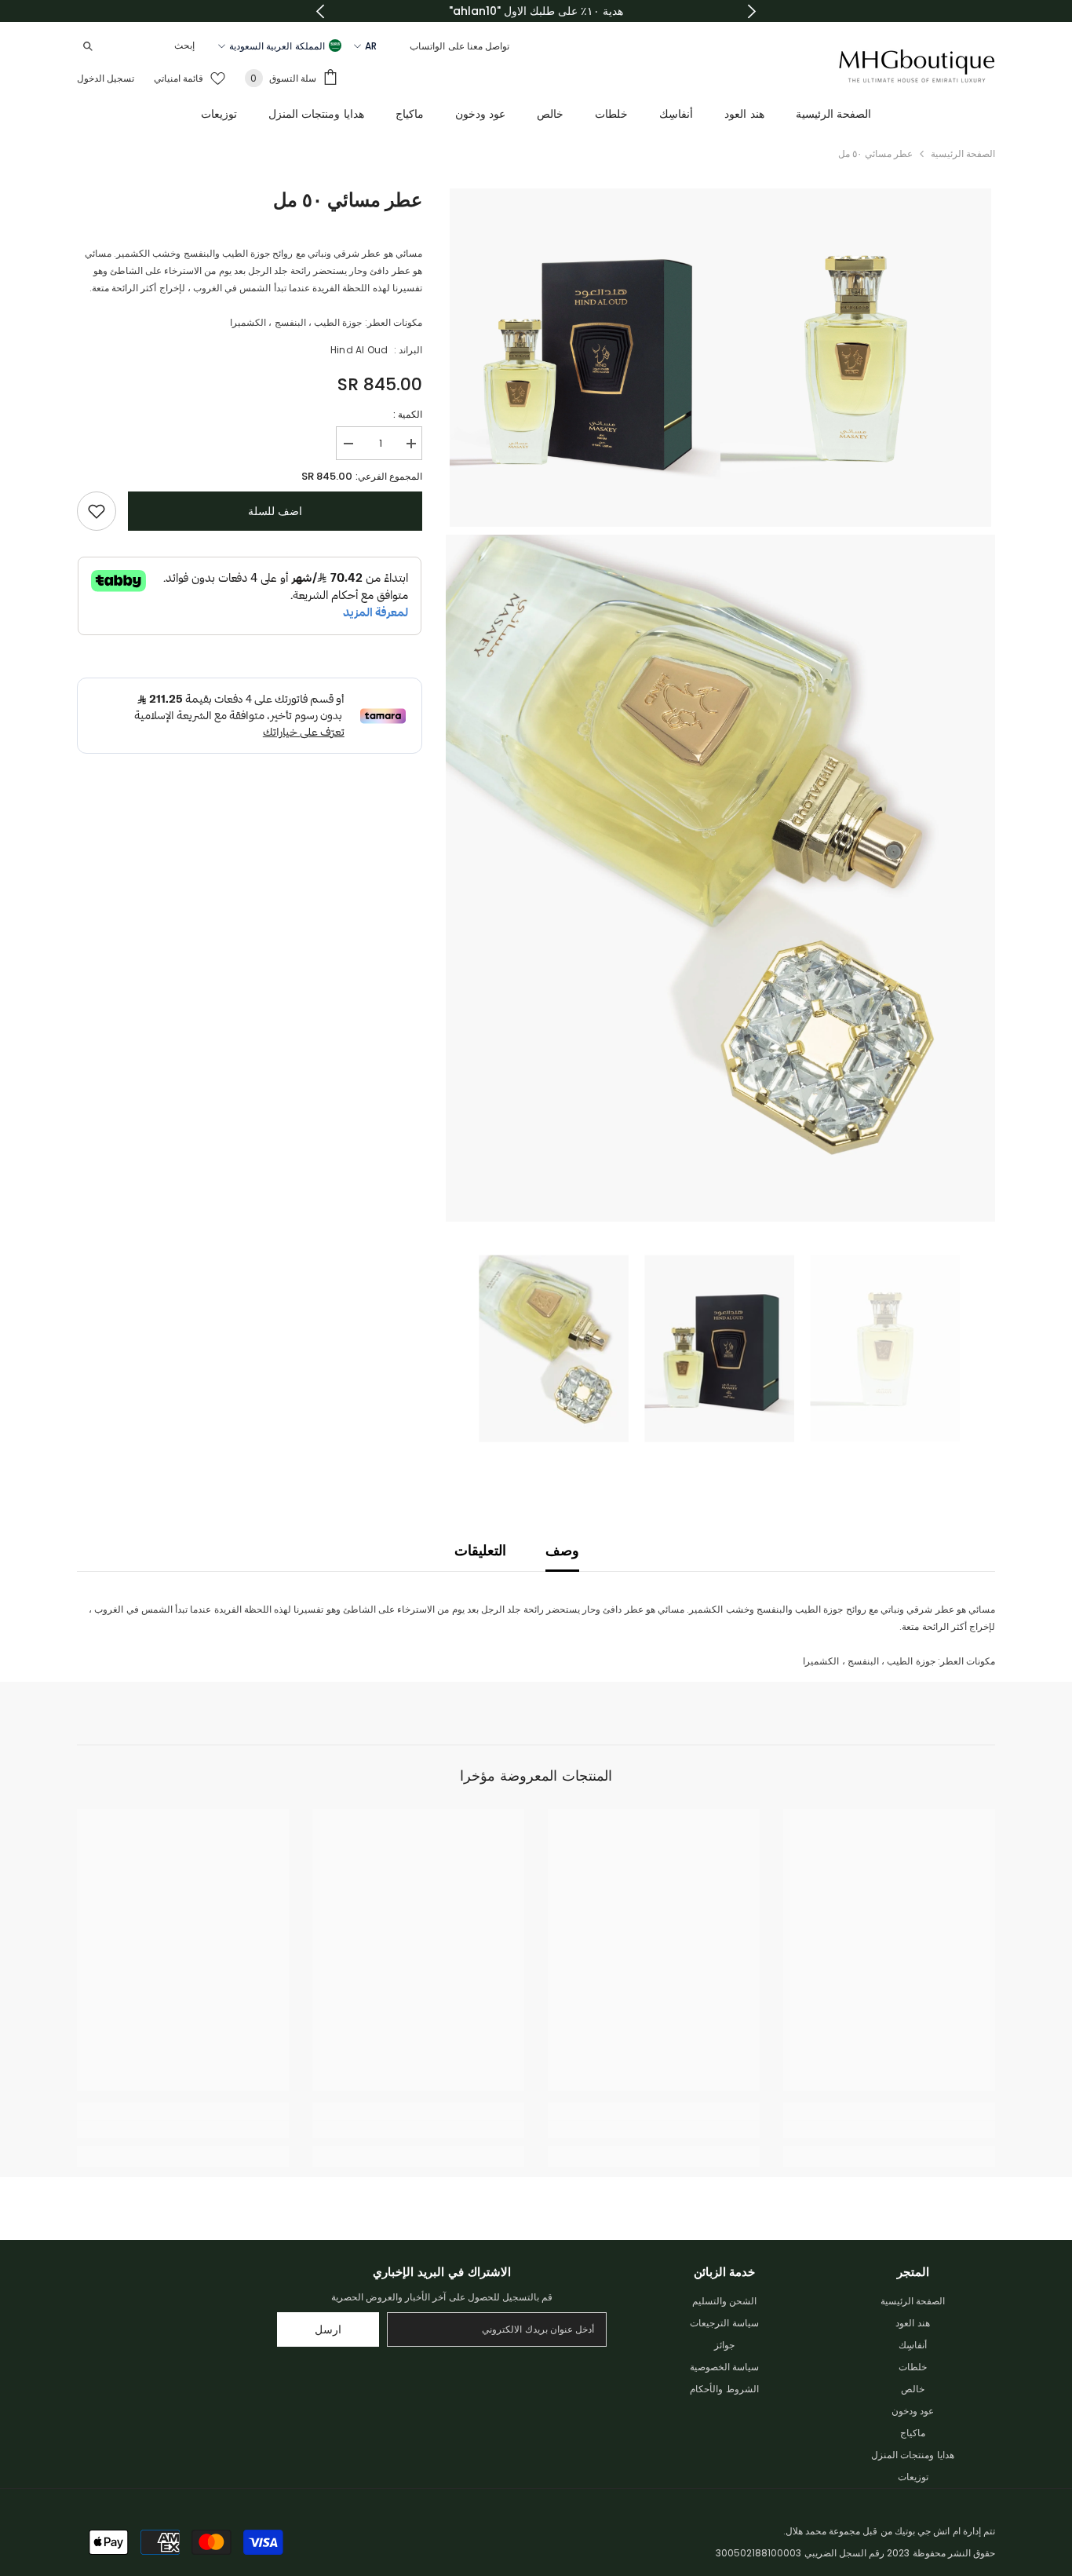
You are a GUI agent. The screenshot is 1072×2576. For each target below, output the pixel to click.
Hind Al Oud (359, 350)
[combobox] (152, 46)
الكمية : (408, 414)
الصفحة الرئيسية (963, 153)
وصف (562, 1550)
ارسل (328, 2329)
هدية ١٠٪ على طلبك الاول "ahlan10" (536, 11)
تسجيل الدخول (106, 78)
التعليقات (480, 1550)
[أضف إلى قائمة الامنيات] (97, 511)
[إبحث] (140, 46)
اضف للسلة (275, 511)
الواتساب (427, 46)
